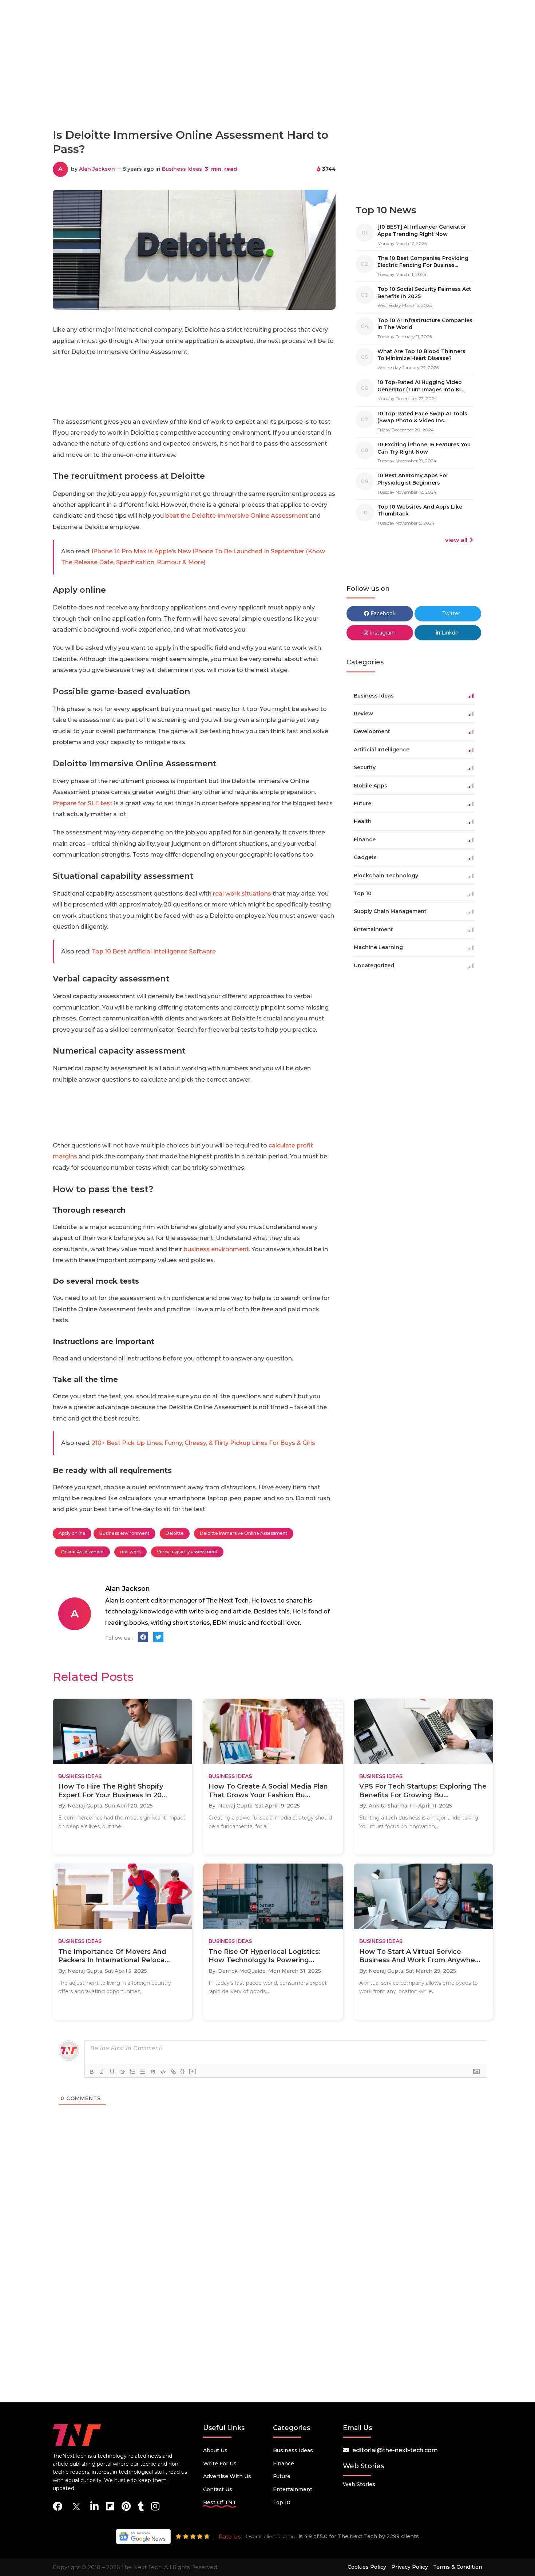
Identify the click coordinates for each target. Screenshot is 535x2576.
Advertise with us (227, 2476)
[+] (193, 2071)
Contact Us (218, 2489)
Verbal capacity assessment (187, 1552)
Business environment (124, 1533)
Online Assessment (82, 1552)
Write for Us (220, 2464)
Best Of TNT (220, 2502)
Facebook (382, 613)
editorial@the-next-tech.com (395, 2450)
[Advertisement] (267, 90)
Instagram (382, 633)
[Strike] (122, 2072)
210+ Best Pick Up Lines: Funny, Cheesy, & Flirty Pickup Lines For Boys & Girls (203, 1443)
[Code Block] (163, 2072)
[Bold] (92, 2072)
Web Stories (359, 2484)
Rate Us (230, 2537)
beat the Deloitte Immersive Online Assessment (237, 516)
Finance (284, 2464)
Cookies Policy (367, 2567)
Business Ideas (182, 169)
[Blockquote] (153, 2072)
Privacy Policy (410, 2567)
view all (456, 540)
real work (130, 1552)
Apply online (72, 1533)
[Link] (173, 2072)
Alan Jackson (97, 169)
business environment (216, 1249)
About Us (215, 2450)
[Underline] (112, 2072)
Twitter (450, 613)
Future (282, 2476)
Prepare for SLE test (83, 803)
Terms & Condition (458, 2567)
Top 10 (282, 2502)
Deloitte (175, 1533)
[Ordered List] (132, 2072)
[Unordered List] (143, 2072)
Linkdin (450, 633)
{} (183, 2071)
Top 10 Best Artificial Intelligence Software (154, 951)
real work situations (242, 894)
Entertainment (293, 2489)
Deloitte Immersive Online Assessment (244, 1533)
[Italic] (102, 2072)
